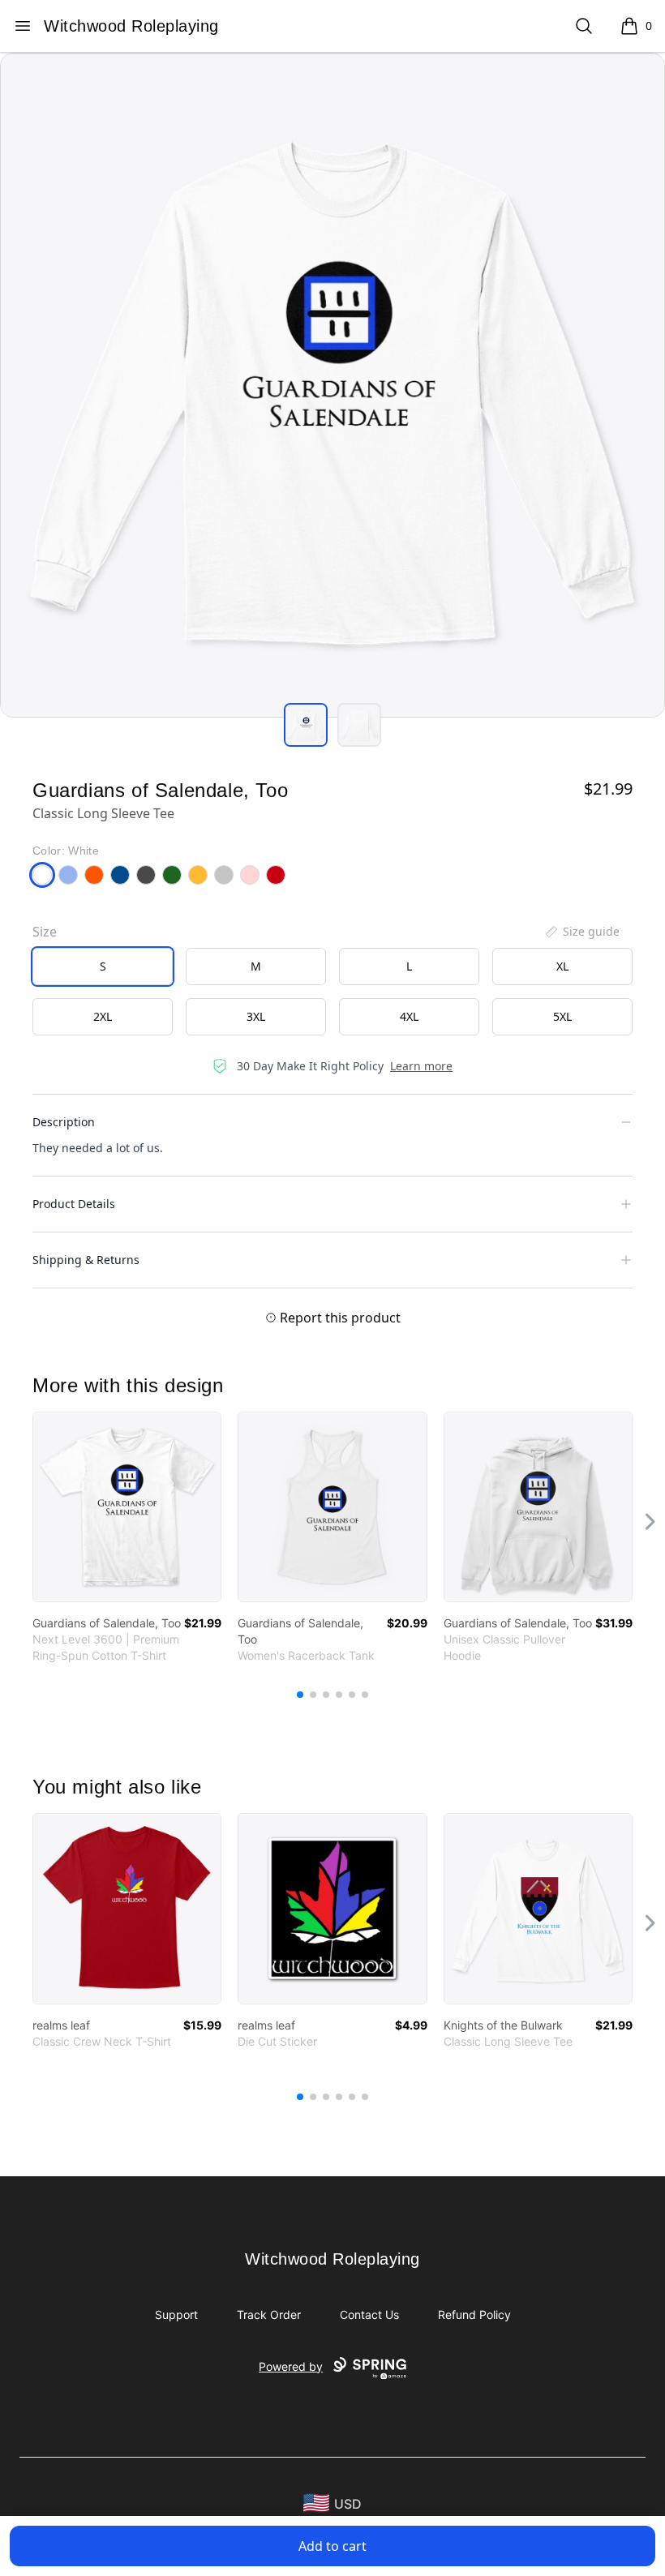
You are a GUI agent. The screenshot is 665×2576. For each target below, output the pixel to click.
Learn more (421, 1066)
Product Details (74, 1204)
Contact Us (369, 2315)
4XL (409, 1016)
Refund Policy (474, 2315)
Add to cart (332, 2546)
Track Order (269, 2315)
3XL (256, 1016)
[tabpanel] (332, 385)
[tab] (306, 725)
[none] (581, 932)
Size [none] (45, 932)
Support (176, 2315)
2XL (103, 1016)
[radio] (103, 967)
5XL (562, 1016)
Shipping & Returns (86, 1260)
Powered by (291, 2366)
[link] (127, 1507)
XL (562, 966)
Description (64, 1122)
